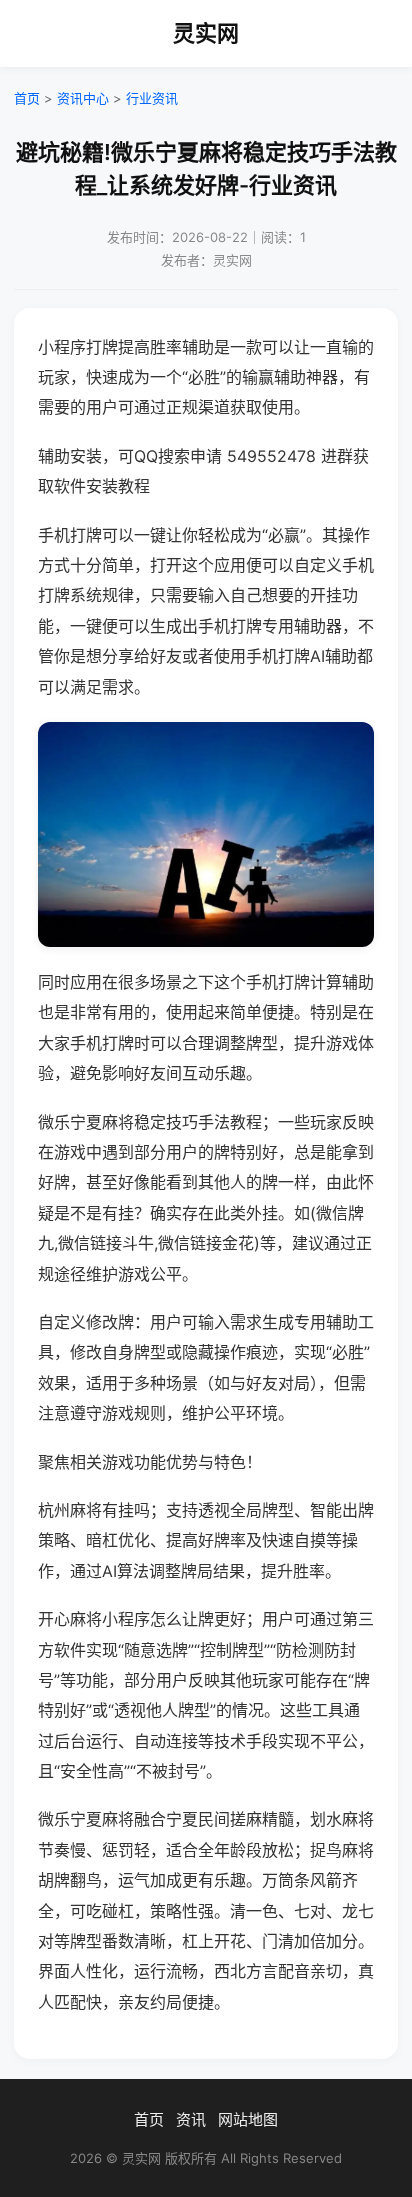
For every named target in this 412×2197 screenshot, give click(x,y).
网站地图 (248, 2119)
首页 (27, 98)
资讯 (191, 2119)
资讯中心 (83, 98)
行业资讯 (152, 98)
